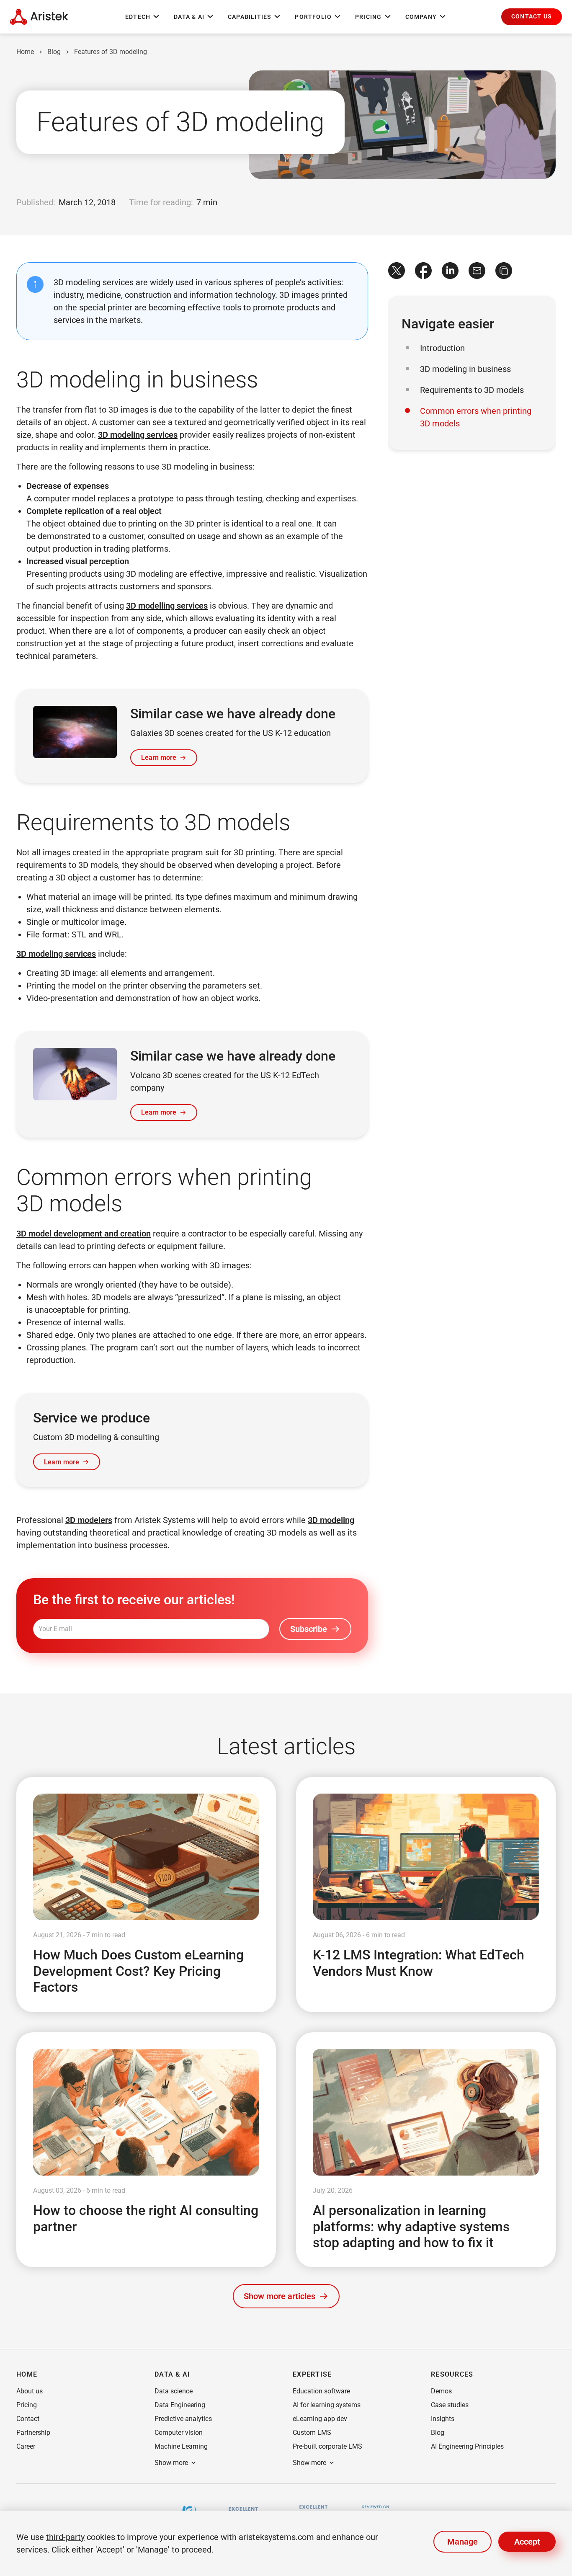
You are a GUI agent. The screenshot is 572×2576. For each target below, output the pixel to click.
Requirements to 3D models (472, 390)
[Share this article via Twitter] (397, 271)
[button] (532, 17)
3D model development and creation (84, 1234)
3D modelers (89, 1520)
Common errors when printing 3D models (476, 417)
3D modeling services (138, 435)
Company (421, 17)
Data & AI (189, 17)
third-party (65, 2537)
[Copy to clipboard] (504, 271)
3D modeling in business (465, 369)
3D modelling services (167, 606)
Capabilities (250, 17)
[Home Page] (39, 17)
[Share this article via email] (477, 271)
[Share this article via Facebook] (423, 271)
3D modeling (331, 1520)
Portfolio (313, 17)
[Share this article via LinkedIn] (450, 271)
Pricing (368, 17)
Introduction (442, 348)
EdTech (138, 17)
